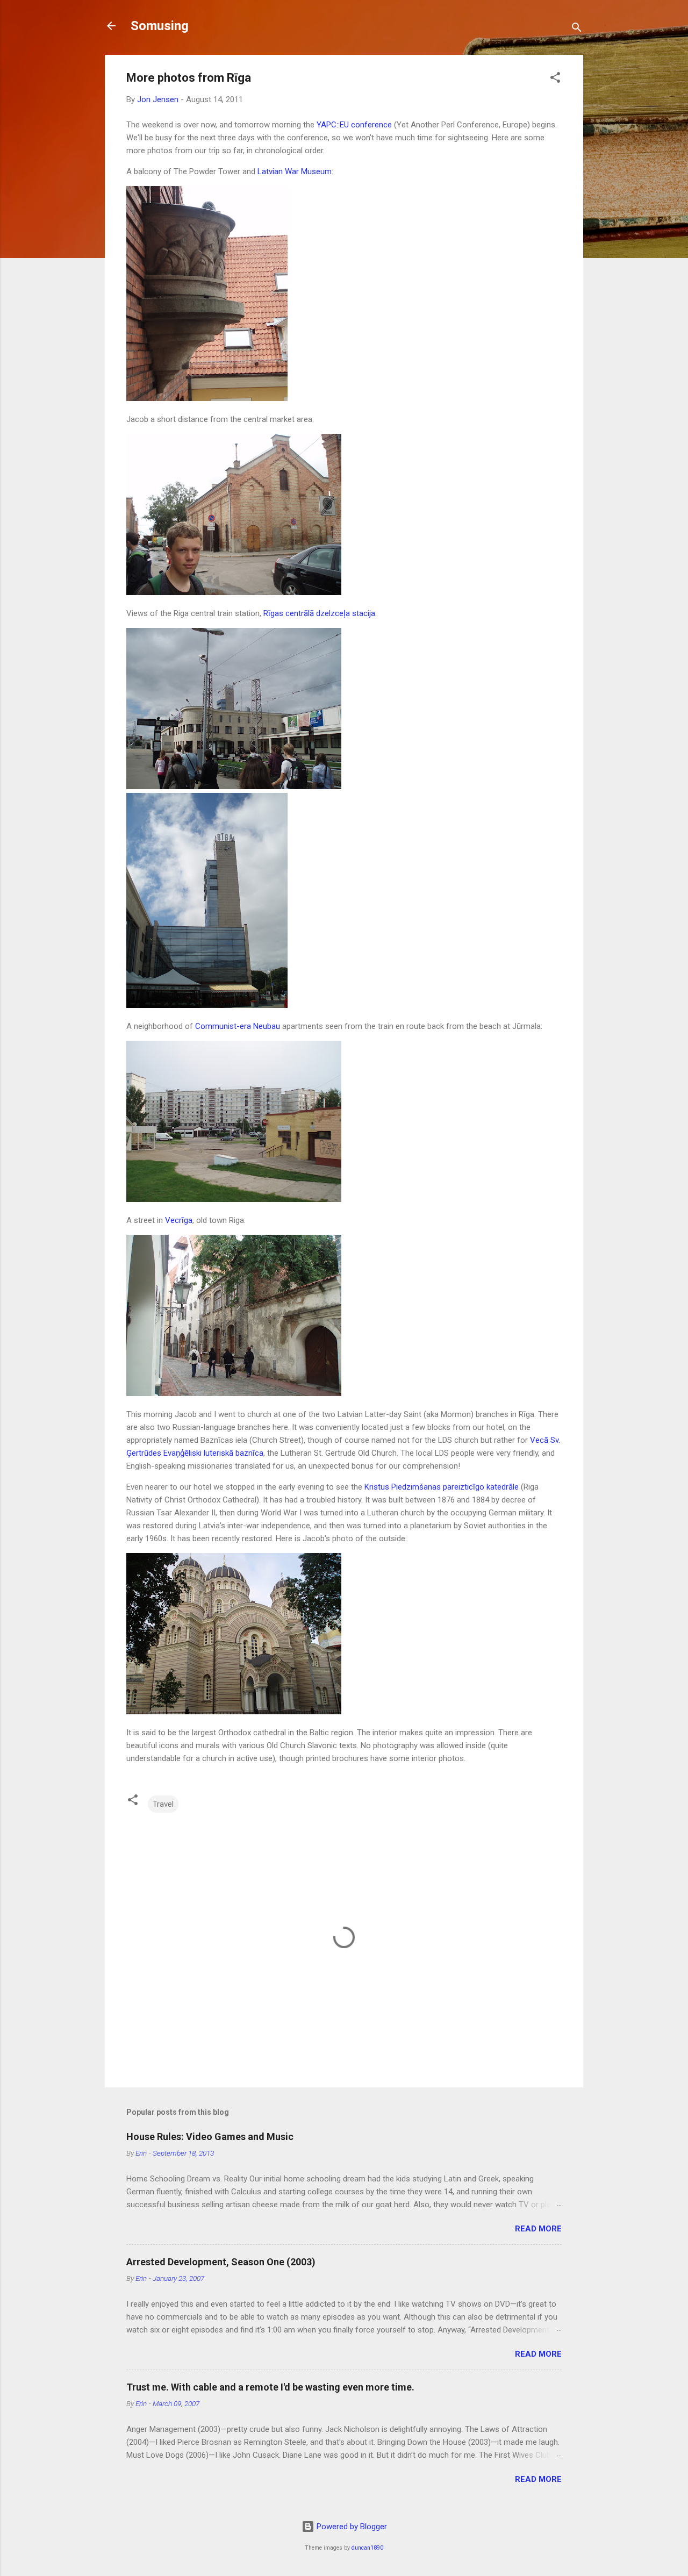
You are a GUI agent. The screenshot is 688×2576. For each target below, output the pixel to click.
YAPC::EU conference (354, 125)
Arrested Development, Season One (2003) (221, 2262)
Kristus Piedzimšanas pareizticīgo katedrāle (442, 1487)
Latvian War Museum (295, 171)
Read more (538, 2229)
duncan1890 (367, 2548)
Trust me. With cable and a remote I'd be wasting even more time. (270, 2387)
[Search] (577, 29)
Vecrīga (179, 1220)
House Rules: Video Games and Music (210, 2137)
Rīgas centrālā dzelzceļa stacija (319, 613)
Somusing (160, 26)
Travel (163, 1804)
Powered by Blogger (351, 2527)
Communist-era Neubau (238, 1026)
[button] (555, 79)
